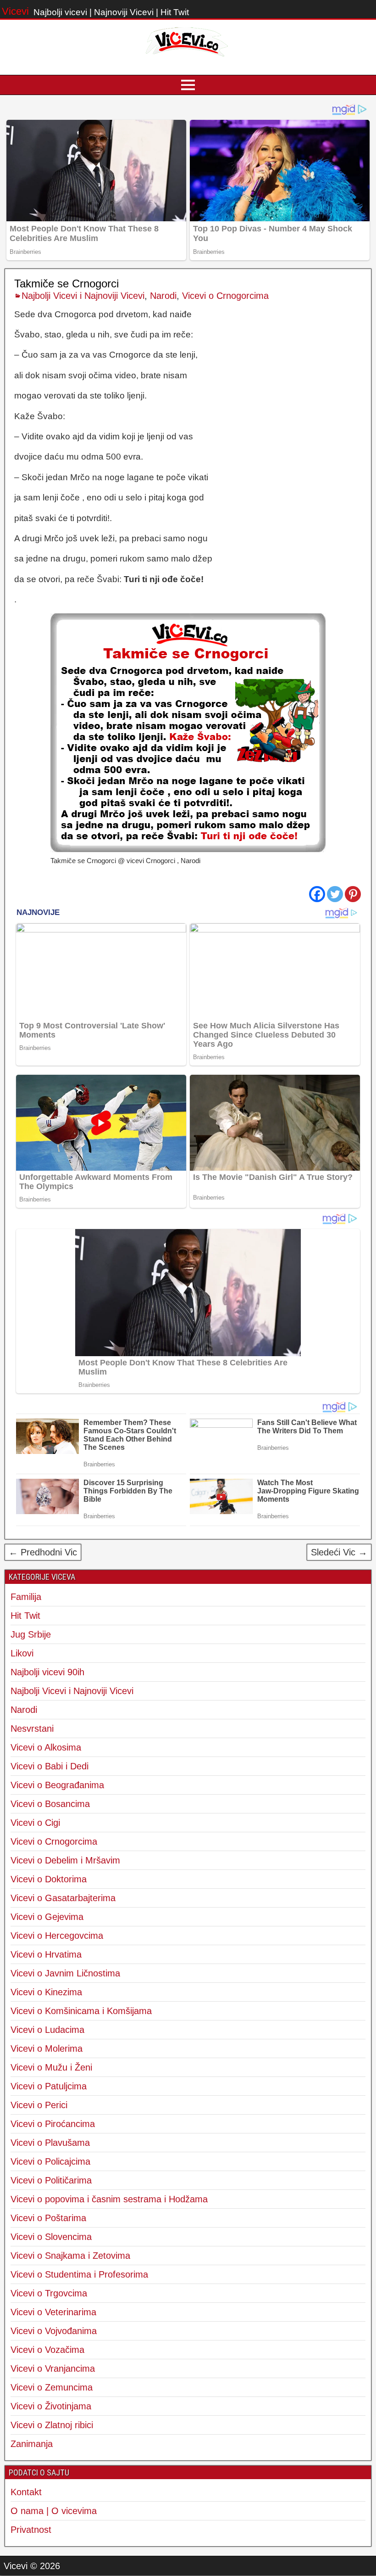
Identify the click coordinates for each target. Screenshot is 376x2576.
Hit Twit (25, 1616)
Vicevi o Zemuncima (52, 2387)
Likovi (22, 1653)
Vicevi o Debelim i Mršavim (65, 1860)
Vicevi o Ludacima (47, 2030)
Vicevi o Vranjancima (53, 2368)
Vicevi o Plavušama (50, 2143)
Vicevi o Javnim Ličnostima (65, 1973)
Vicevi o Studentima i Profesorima (79, 2274)
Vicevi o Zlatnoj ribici (52, 2425)
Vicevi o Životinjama (51, 2406)
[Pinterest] (353, 894)
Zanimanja (32, 2444)
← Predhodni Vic (43, 1552)
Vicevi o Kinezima (46, 1992)
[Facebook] (317, 894)
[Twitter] (335, 894)
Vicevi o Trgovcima (49, 2293)
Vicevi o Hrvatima (46, 1954)
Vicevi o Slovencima (51, 2237)
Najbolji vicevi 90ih (47, 1672)
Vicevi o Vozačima (47, 2350)
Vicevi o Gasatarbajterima (63, 1898)
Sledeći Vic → (339, 1552)
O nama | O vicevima (54, 2511)
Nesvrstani (32, 1729)
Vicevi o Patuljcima (49, 2086)
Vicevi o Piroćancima (53, 2124)
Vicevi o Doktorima (49, 1879)
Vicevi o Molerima (47, 2048)
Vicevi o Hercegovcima (57, 1936)
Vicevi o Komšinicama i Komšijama (81, 2011)
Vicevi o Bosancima (50, 1804)
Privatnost (31, 2530)
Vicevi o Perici (39, 2105)
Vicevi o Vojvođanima (54, 2331)
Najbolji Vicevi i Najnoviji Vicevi (83, 296)
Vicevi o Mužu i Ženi (51, 2067)
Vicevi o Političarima (51, 2180)
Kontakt (26, 2492)
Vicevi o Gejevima (47, 1917)
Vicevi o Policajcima (50, 2161)
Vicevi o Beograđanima (57, 1785)
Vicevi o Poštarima (48, 2218)
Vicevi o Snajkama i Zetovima (70, 2256)
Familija (26, 1597)
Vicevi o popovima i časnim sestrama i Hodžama (109, 2199)
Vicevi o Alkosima (46, 1747)
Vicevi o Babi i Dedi (50, 1766)
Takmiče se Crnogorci (66, 283)
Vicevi (15, 11)
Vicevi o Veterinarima (53, 2312)
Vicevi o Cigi (35, 1823)
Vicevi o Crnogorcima (225, 296)
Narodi (163, 296)
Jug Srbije (31, 1634)
